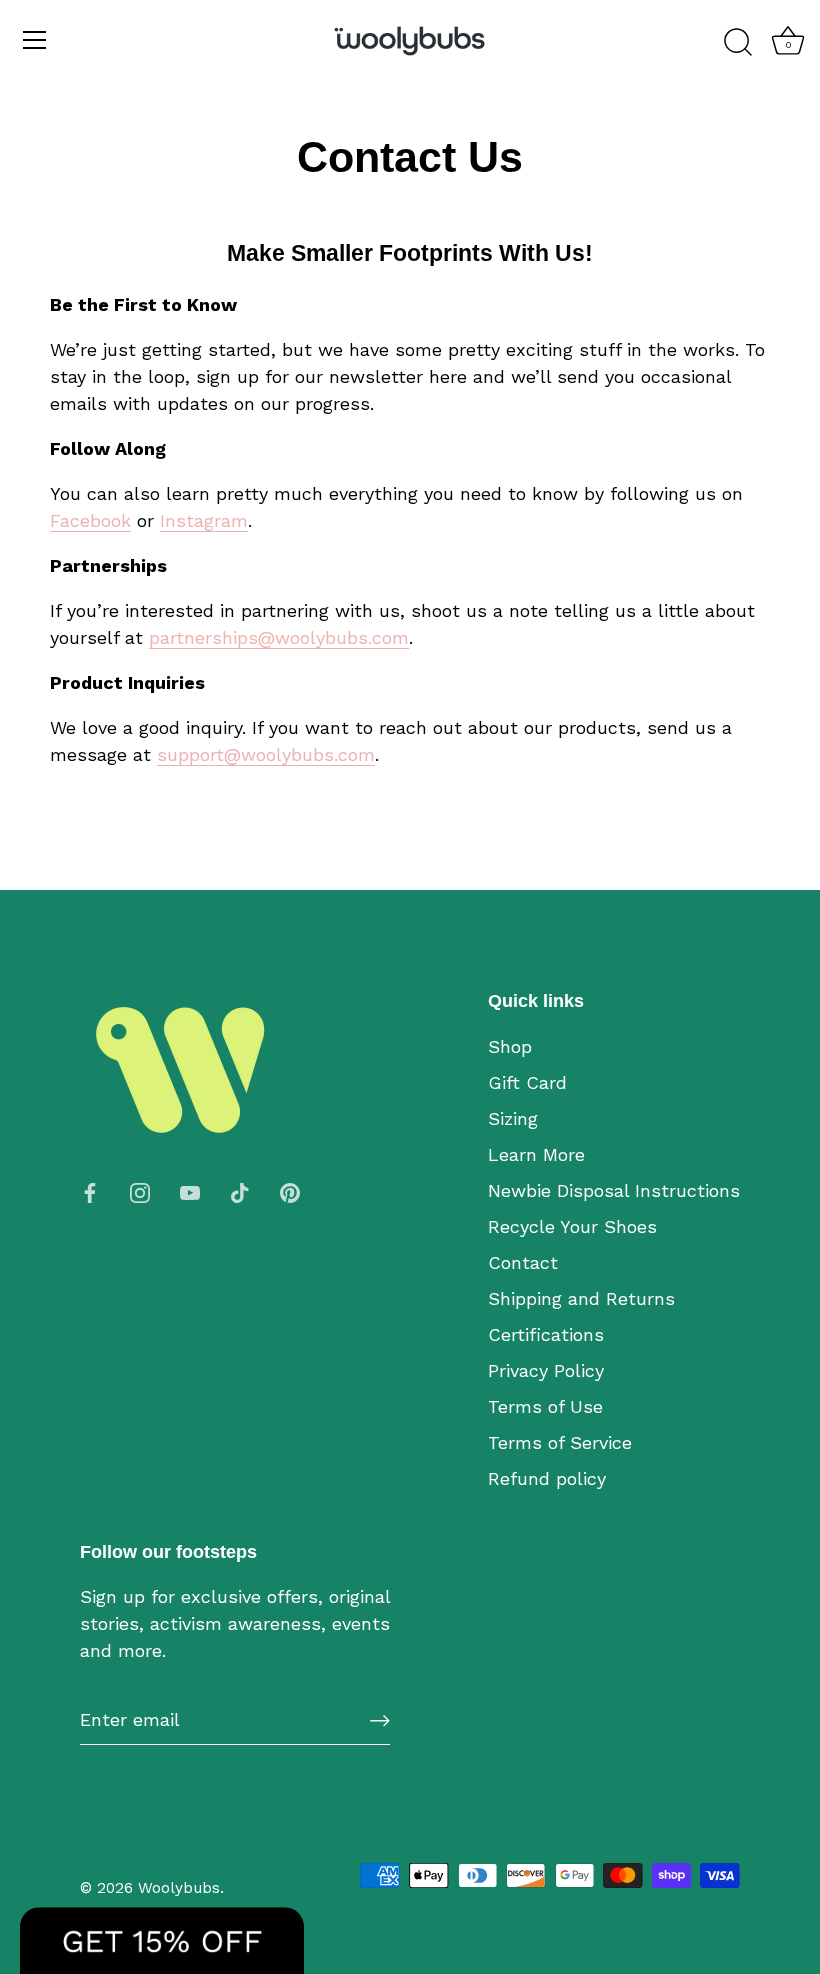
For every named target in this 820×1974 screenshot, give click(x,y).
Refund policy (547, 1478)
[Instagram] (140, 1190)
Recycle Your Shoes (572, 1226)
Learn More (536, 1154)
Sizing (513, 1118)
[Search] (738, 43)
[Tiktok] (240, 1190)
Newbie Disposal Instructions (614, 1190)
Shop (510, 1046)
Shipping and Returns (581, 1298)
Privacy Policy (546, 1370)
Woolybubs (179, 1888)
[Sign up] (380, 1719)
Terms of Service (560, 1442)
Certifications (546, 1334)
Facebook (90, 520)
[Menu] (35, 40)
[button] (162, 1940)
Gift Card (527, 1082)
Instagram (204, 520)
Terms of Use (545, 1406)
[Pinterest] (290, 1190)
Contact (523, 1262)
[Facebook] (90, 1190)
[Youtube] (190, 1190)
